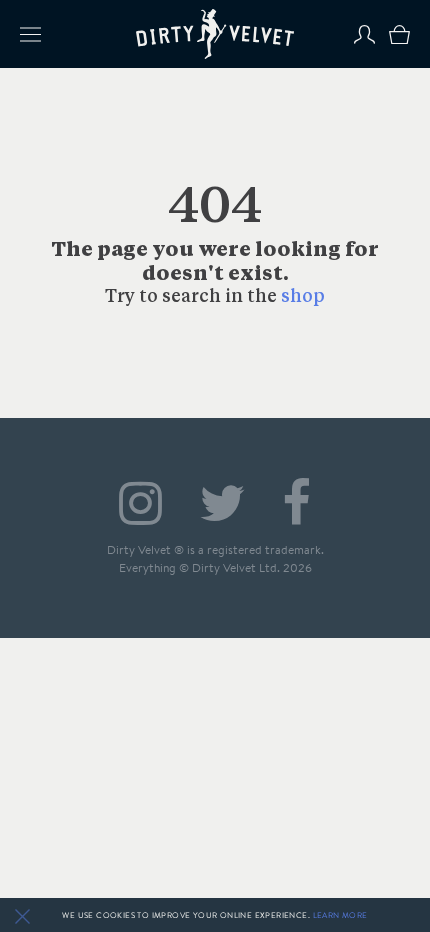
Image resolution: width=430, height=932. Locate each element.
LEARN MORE (340, 915)
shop (303, 297)
